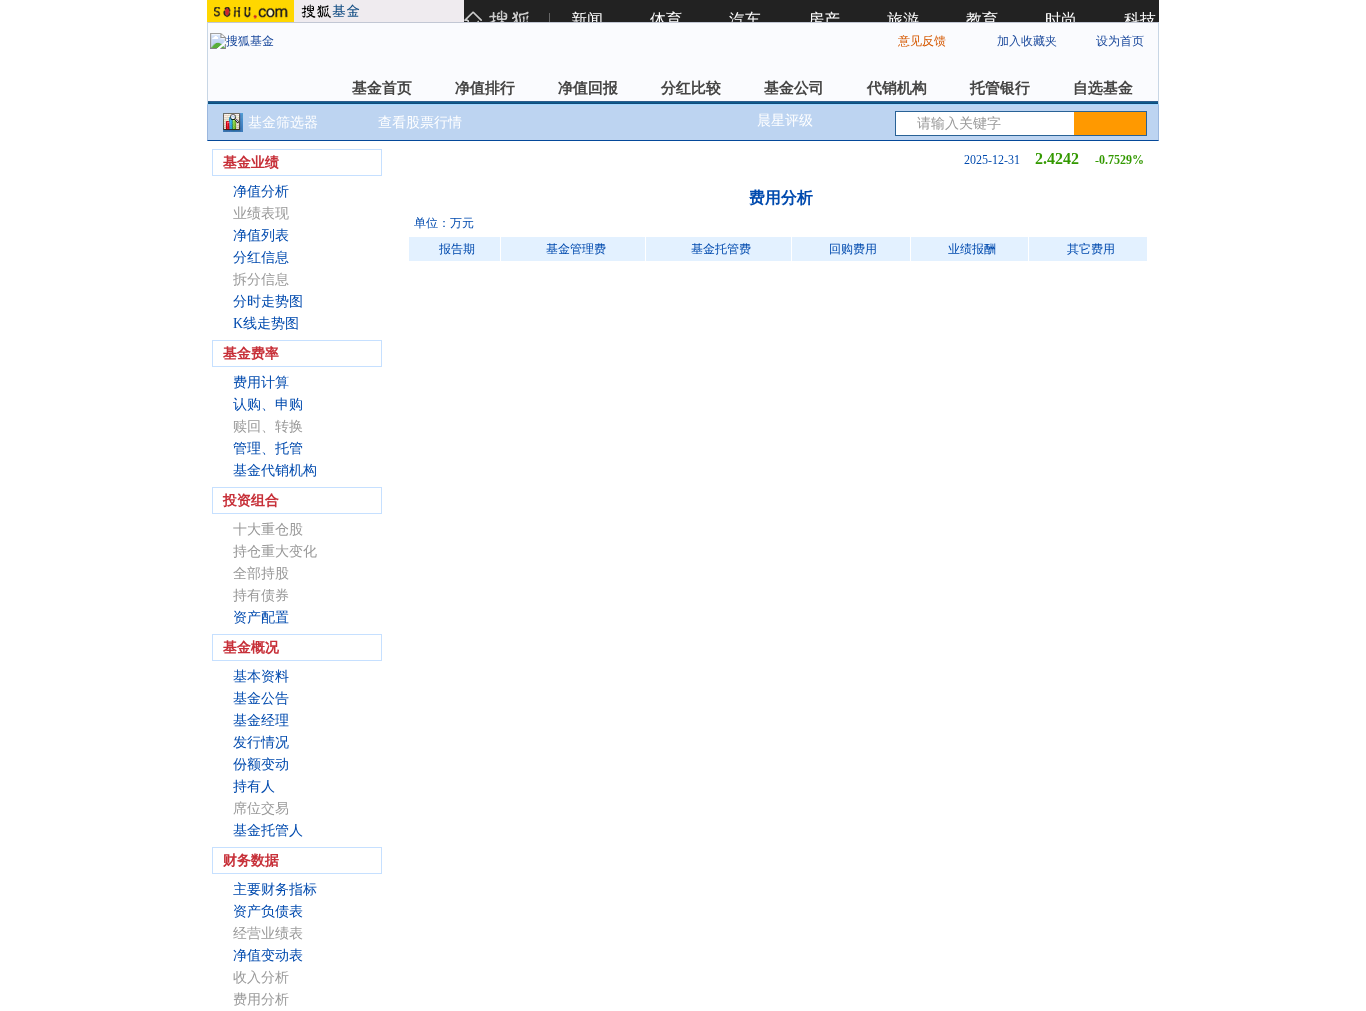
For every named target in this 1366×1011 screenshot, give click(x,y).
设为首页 (1120, 41)
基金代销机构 (275, 470)
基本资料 (261, 676)
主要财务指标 (275, 889)
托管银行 (1000, 88)
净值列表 (261, 235)
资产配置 (261, 617)
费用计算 (261, 382)
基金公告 (261, 698)
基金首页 (382, 88)
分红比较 (691, 88)
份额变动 (261, 764)
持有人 (254, 786)
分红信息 (261, 257)
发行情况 (261, 742)
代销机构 (897, 88)
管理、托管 (268, 448)
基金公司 (794, 88)
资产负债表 (268, 911)
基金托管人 (268, 830)
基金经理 (261, 720)
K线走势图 (266, 323)
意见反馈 (922, 41)
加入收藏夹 (1027, 41)
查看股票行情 (420, 122)
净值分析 (261, 191)
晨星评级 (785, 120)
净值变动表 (268, 955)
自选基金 (1103, 88)
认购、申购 (268, 404)
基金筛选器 (283, 122)
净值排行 (485, 88)
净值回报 (588, 88)
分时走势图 (268, 301)
